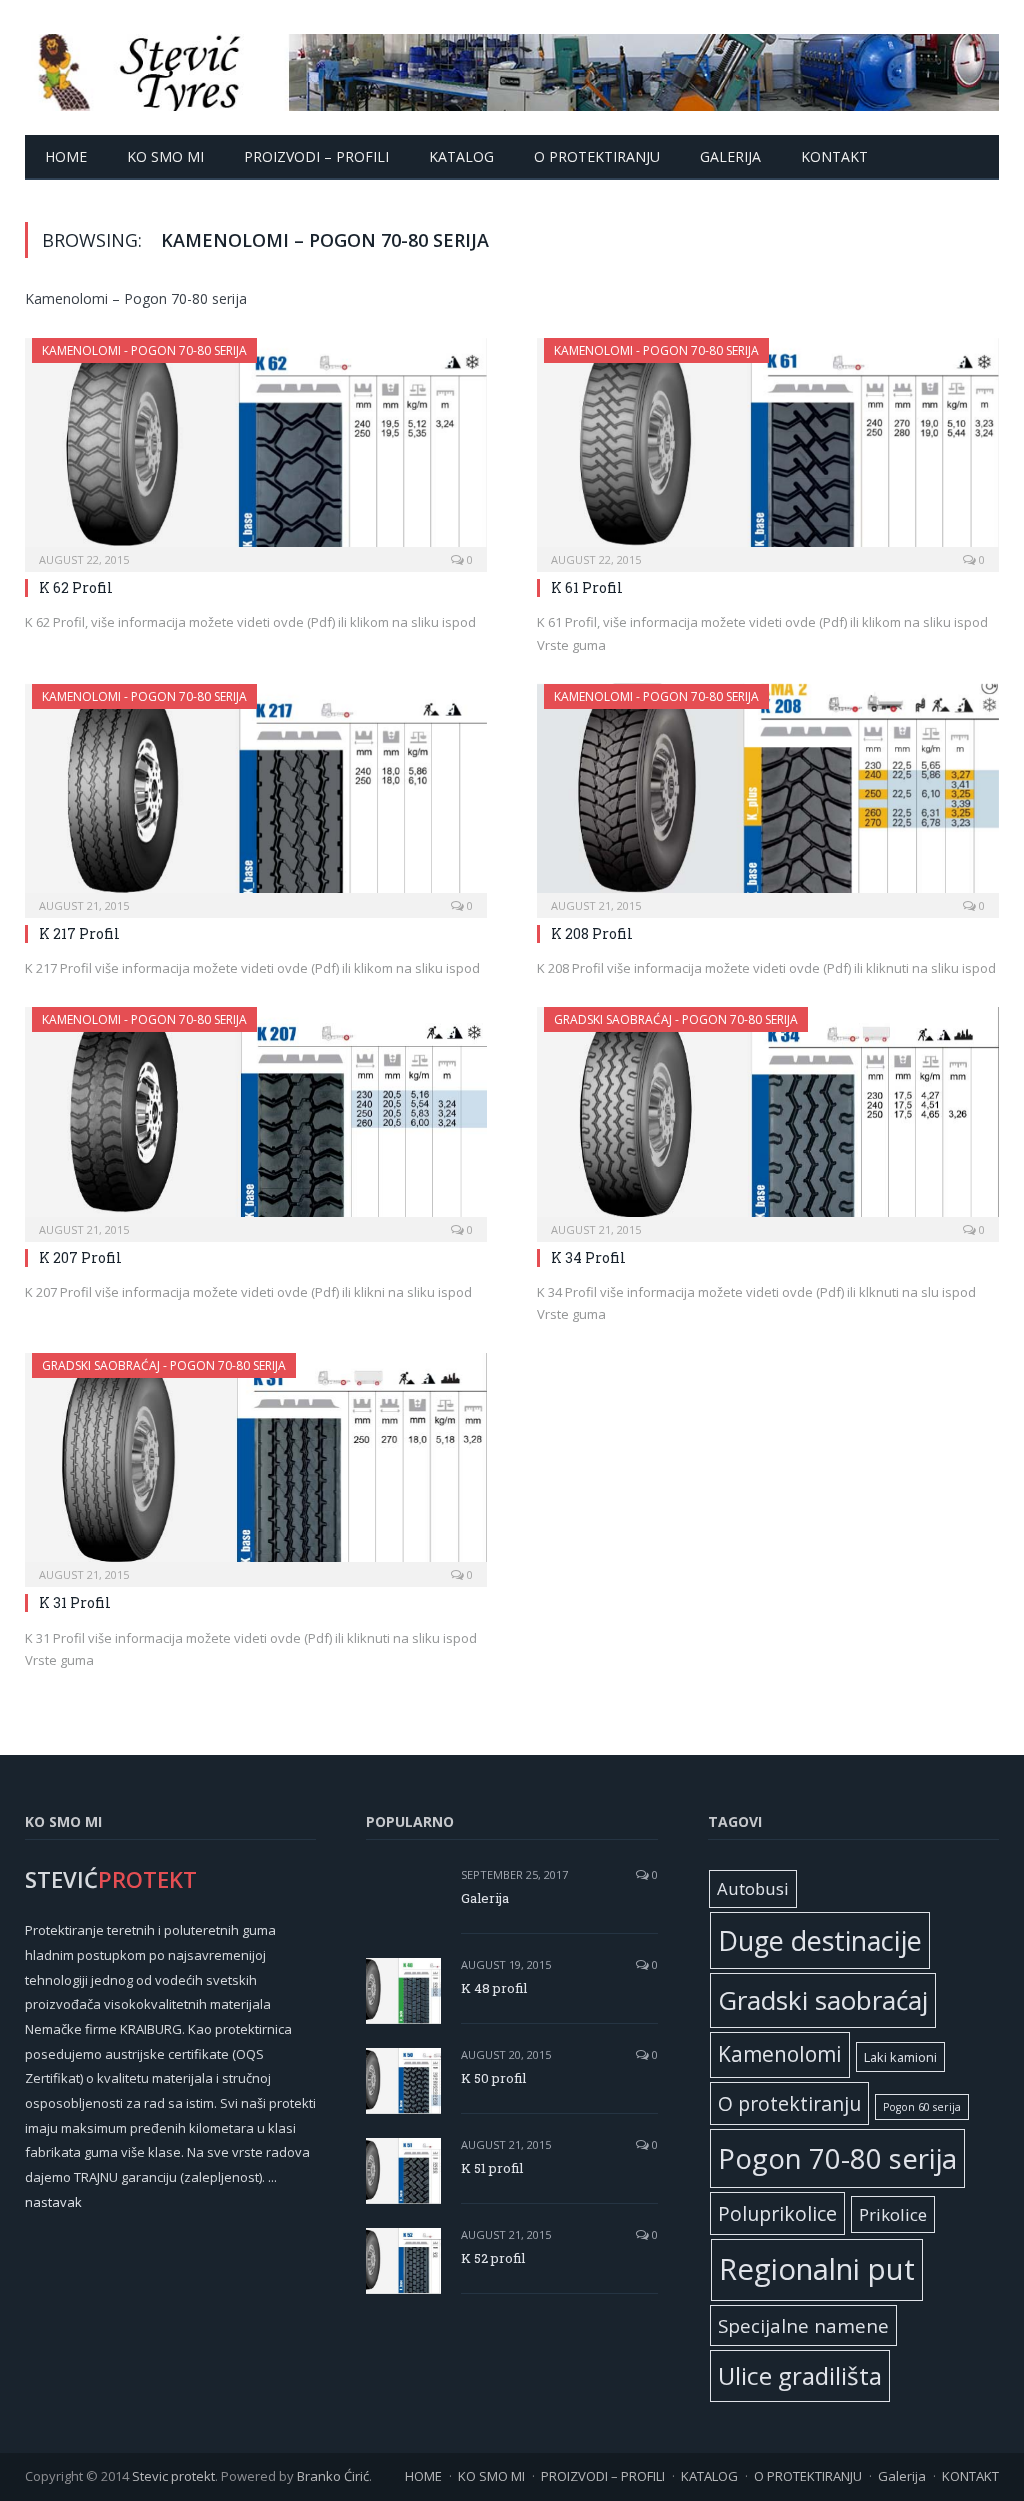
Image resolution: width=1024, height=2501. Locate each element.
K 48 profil (494, 1988)
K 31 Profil (75, 1602)
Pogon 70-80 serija (837, 2158)
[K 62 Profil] (256, 448)
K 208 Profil (592, 933)
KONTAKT (834, 156)
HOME (66, 156)
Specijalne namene (803, 2325)
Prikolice (893, 2214)
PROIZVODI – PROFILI (316, 156)
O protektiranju (789, 2103)
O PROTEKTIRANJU (597, 156)
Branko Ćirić (333, 2476)
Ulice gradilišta (800, 2375)
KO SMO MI (165, 156)
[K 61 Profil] (768, 448)
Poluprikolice (777, 2213)
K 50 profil (493, 2078)
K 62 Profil (76, 587)
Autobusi (753, 1888)
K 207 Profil (80, 1257)
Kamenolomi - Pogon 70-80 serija (144, 350)
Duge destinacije (820, 1940)
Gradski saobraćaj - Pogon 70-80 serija (676, 1019)
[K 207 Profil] (256, 1117)
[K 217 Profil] (256, 794)
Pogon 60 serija (922, 2107)
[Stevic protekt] (512, 67)
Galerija (730, 156)
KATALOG (461, 156)
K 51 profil (492, 2168)
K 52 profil (493, 2258)
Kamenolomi (780, 2054)
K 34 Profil (588, 1257)
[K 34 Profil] (768, 1117)
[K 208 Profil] (768, 794)
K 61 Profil (587, 587)
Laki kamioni (900, 2057)
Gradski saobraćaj (823, 2000)
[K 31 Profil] (256, 1463)
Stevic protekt (173, 2476)
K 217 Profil (79, 933)
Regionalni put (817, 2269)
